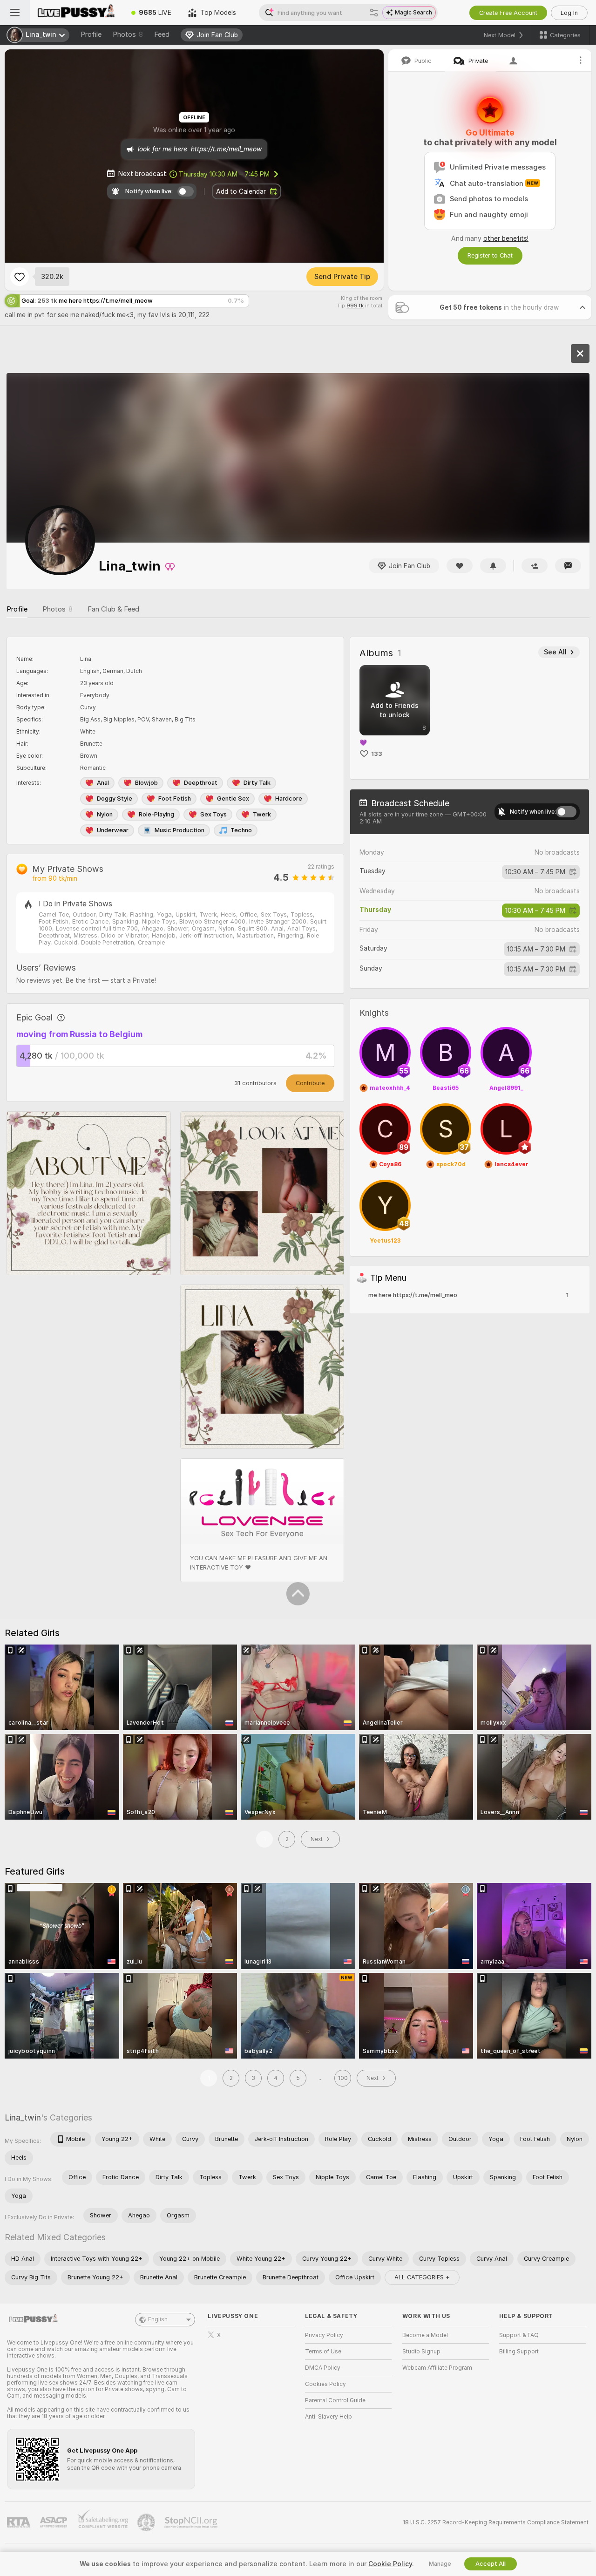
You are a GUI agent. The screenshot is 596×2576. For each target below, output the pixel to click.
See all (555, 652)
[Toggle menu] (15, 13)
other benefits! (506, 238)
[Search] (374, 13)
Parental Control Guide (335, 2400)
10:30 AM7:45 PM (535, 872)
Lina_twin (23, 2117)
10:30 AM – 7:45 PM (224, 174)
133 (377, 754)
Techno (241, 830)
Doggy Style (115, 799)
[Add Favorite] (20, 277)
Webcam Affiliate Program (437, 2368)
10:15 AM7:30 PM (536, 949)
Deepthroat (201, 783)
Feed (162, 34)
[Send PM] (568, 566)
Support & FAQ (519, 2335)
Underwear (113, 830)
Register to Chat (490, 255)
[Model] (580, 353)
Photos (128, 34)
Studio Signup (421, 2352)
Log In (569, 13)
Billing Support (519, 2352)
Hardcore (289, 799)
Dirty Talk (257, 783)
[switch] (566, 812)
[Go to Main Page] (76, 13)
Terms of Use (323, 2352)
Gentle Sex (233, 799)
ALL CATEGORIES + (422, 2277)
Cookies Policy (325, 2384)
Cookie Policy (390, 2564)
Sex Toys (213, 814)
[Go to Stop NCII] (192, 2522)
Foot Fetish (175, 799)
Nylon (105, 814)
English (158, 2319)
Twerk (262, 814)
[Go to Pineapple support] (147, 2522)
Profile (91, 34)
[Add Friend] (535, 566)
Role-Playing (156, 814)
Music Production (179, 830)
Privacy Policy (324, 2335)
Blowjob (146, 783)
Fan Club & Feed (113, 609)
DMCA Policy (323, 2368)
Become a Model (425, 2335)
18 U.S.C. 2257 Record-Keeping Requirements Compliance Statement (496, 2522)
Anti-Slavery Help (328, 2417)
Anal (103, 783)
